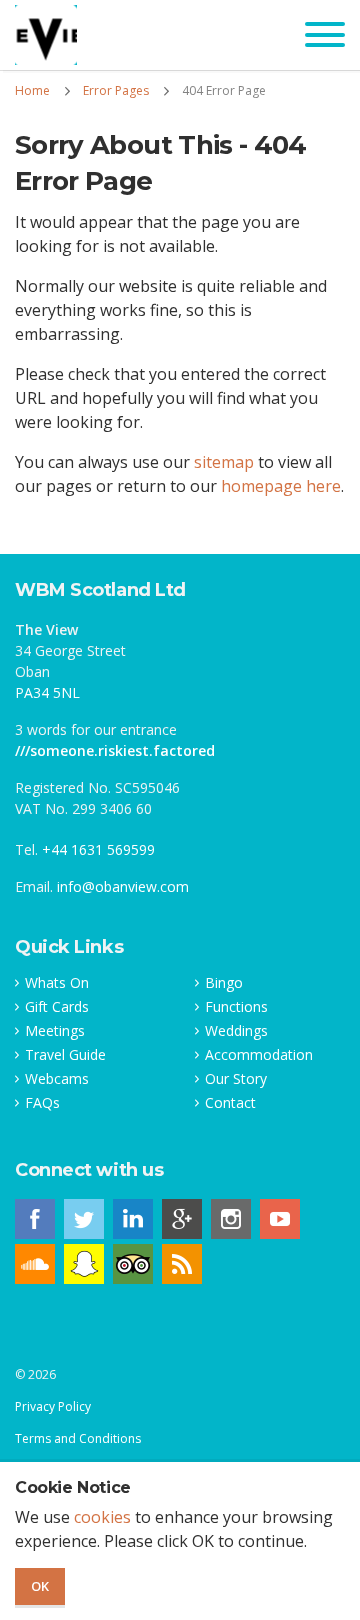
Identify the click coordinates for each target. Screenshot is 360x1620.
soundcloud (35, 1264)
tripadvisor (133, 1264)
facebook (35, 1219)
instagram (231, 1219)
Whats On (57, 983)
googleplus (182, 1219)
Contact (230, 1103)
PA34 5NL (47, 692)
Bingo (224, 983)
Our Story (236, 1079)
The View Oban (46, 35)
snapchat (84, 1264)
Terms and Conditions (78, 1438)
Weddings (236, 1031)
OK (40, 1586)
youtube (280, 1219)
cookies (102, 1517)
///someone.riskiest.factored (115, 750)
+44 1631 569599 (98, 849)
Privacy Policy (53, 1406)
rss (182, 1264)
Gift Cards (57, 1007)
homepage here (281, 486)
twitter (84, 1219)
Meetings (55, 1031)
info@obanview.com (123, 886)
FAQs (42, 1103)
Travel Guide (65, 1055)
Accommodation (259, 1055)
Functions (236, 1007)
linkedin (133, 1219)
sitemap (224, 462)
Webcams (57, 1079)
